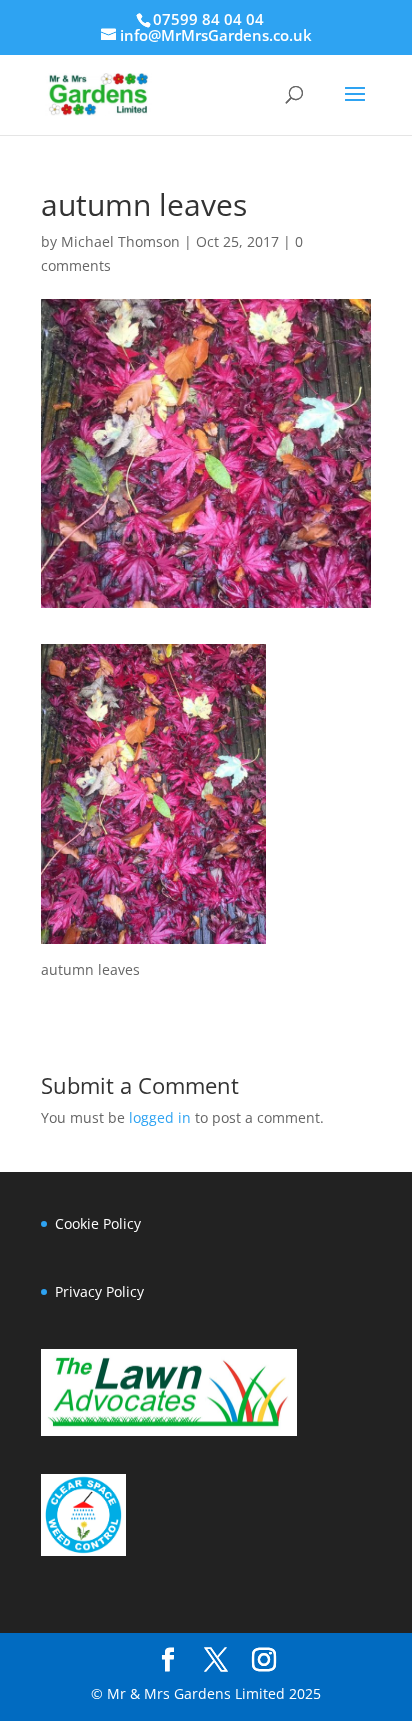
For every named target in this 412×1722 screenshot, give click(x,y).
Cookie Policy (98, 1223)
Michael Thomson (120, 241)
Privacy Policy (99, 1291)
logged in (160, 1117)
